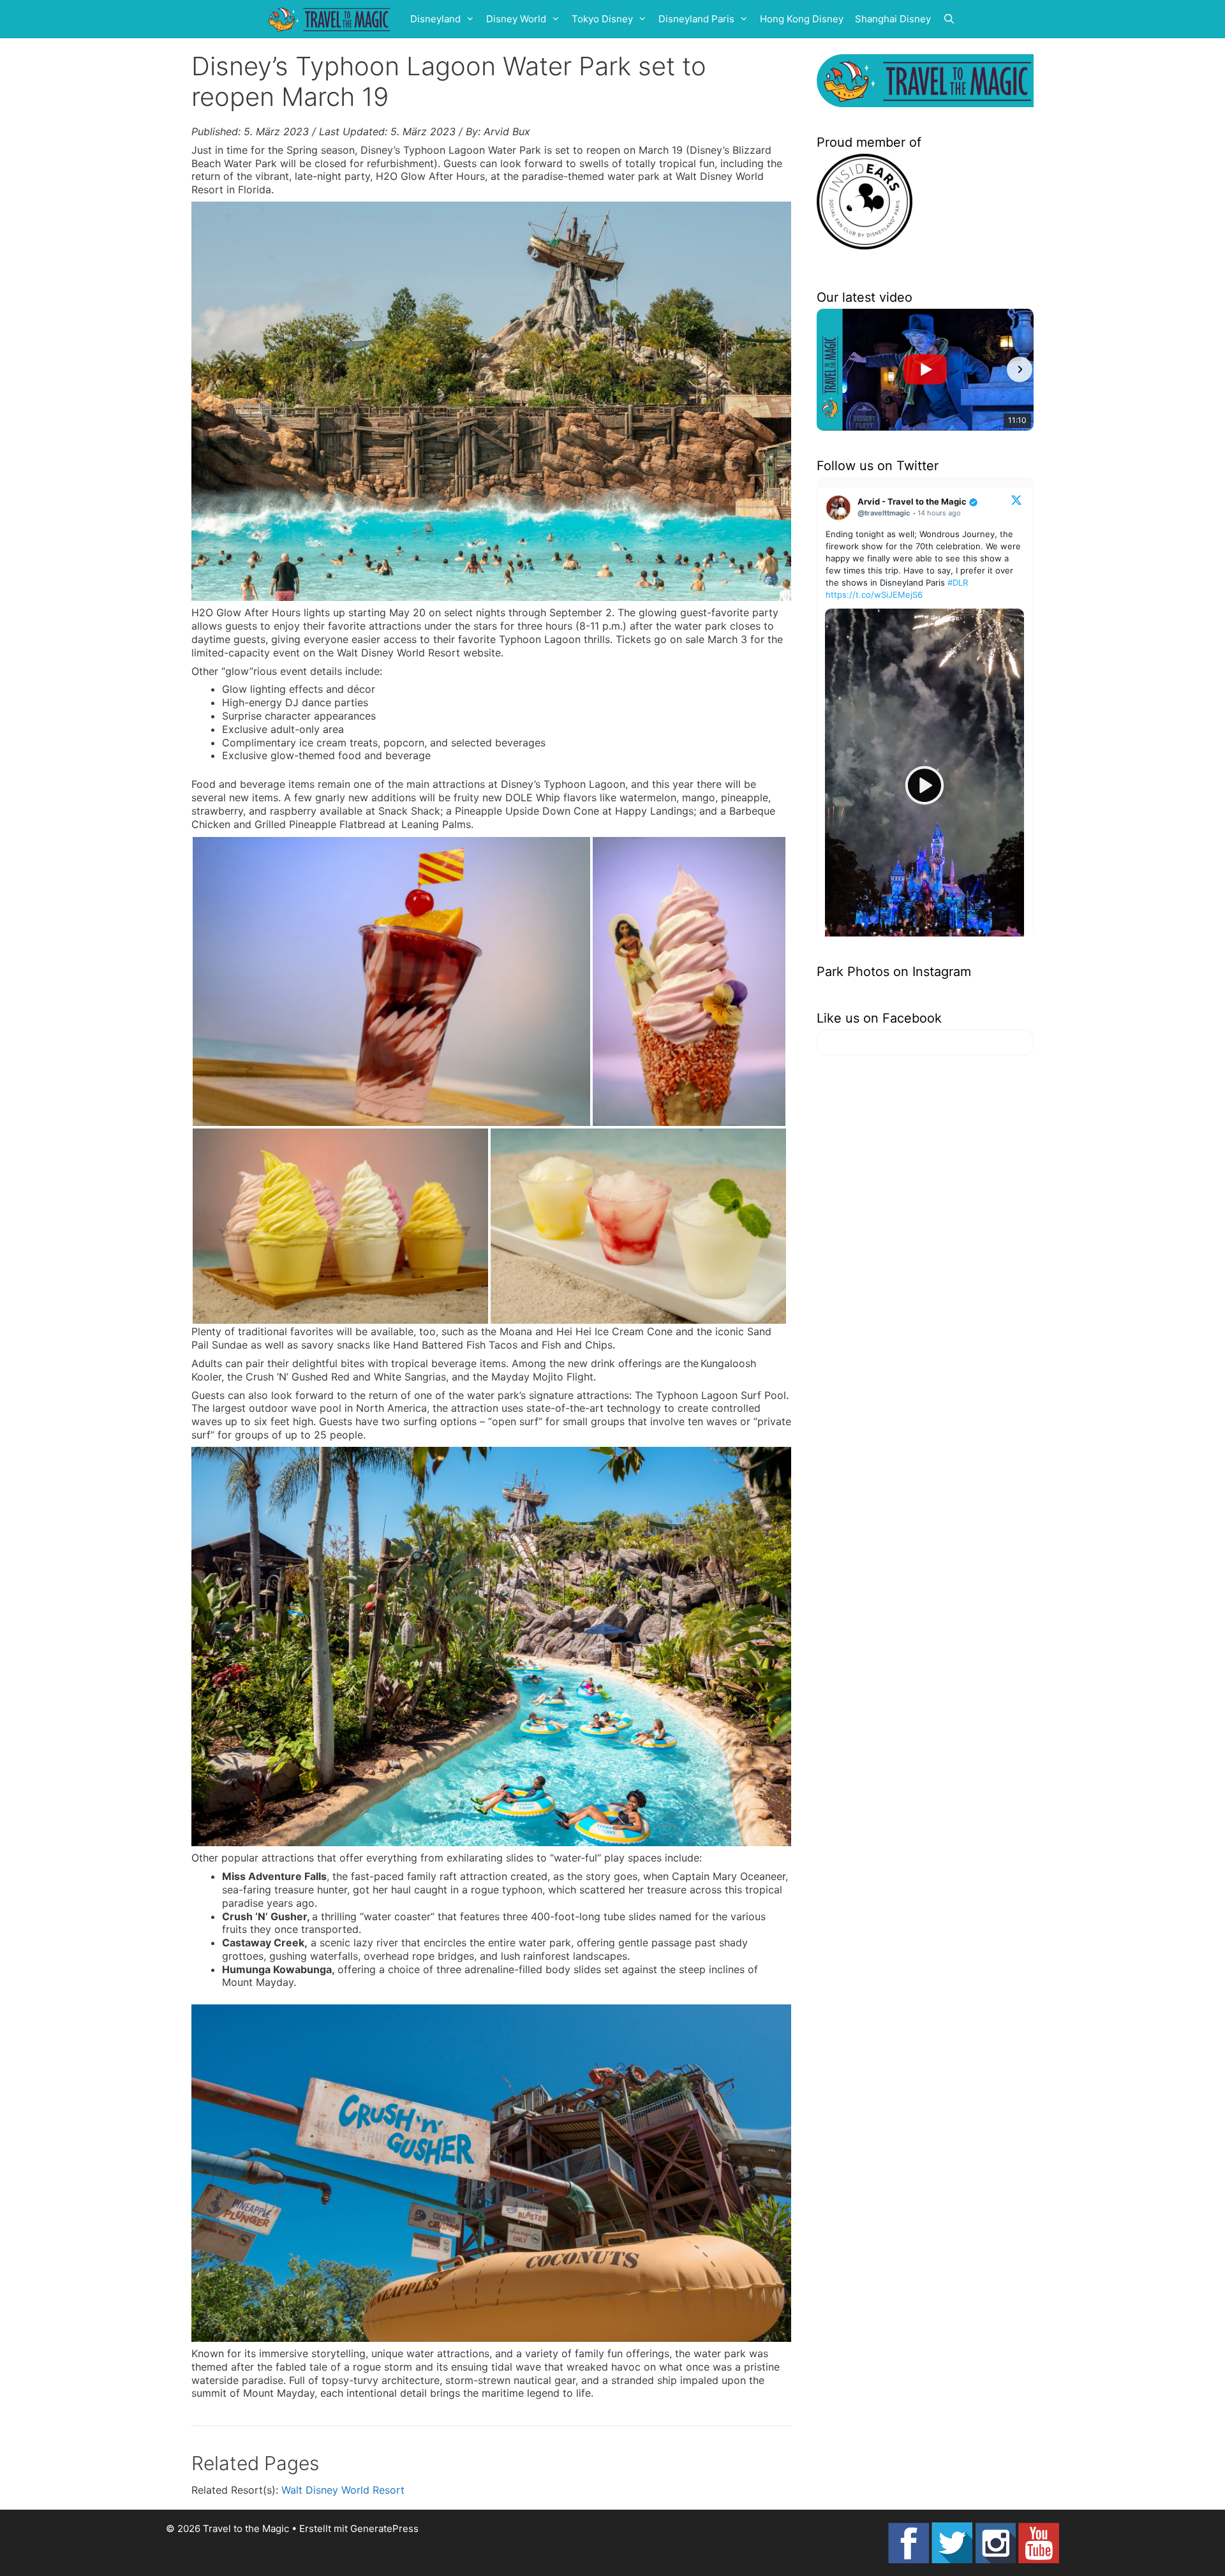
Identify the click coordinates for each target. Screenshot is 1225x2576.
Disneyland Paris (696, 19)
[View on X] (1016, 500)
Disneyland (435, 19)
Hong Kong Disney (802, 19)
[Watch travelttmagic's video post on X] (924, 786)
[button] (831, 369)
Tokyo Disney (602, 19)
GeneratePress (384, 2528)
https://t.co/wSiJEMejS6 (874, 595)
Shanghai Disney (893, 19)
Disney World (516, 19)
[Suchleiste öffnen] (949, 19)
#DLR (958, 582)
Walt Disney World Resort (343, 2490)
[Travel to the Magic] (331, 19)
